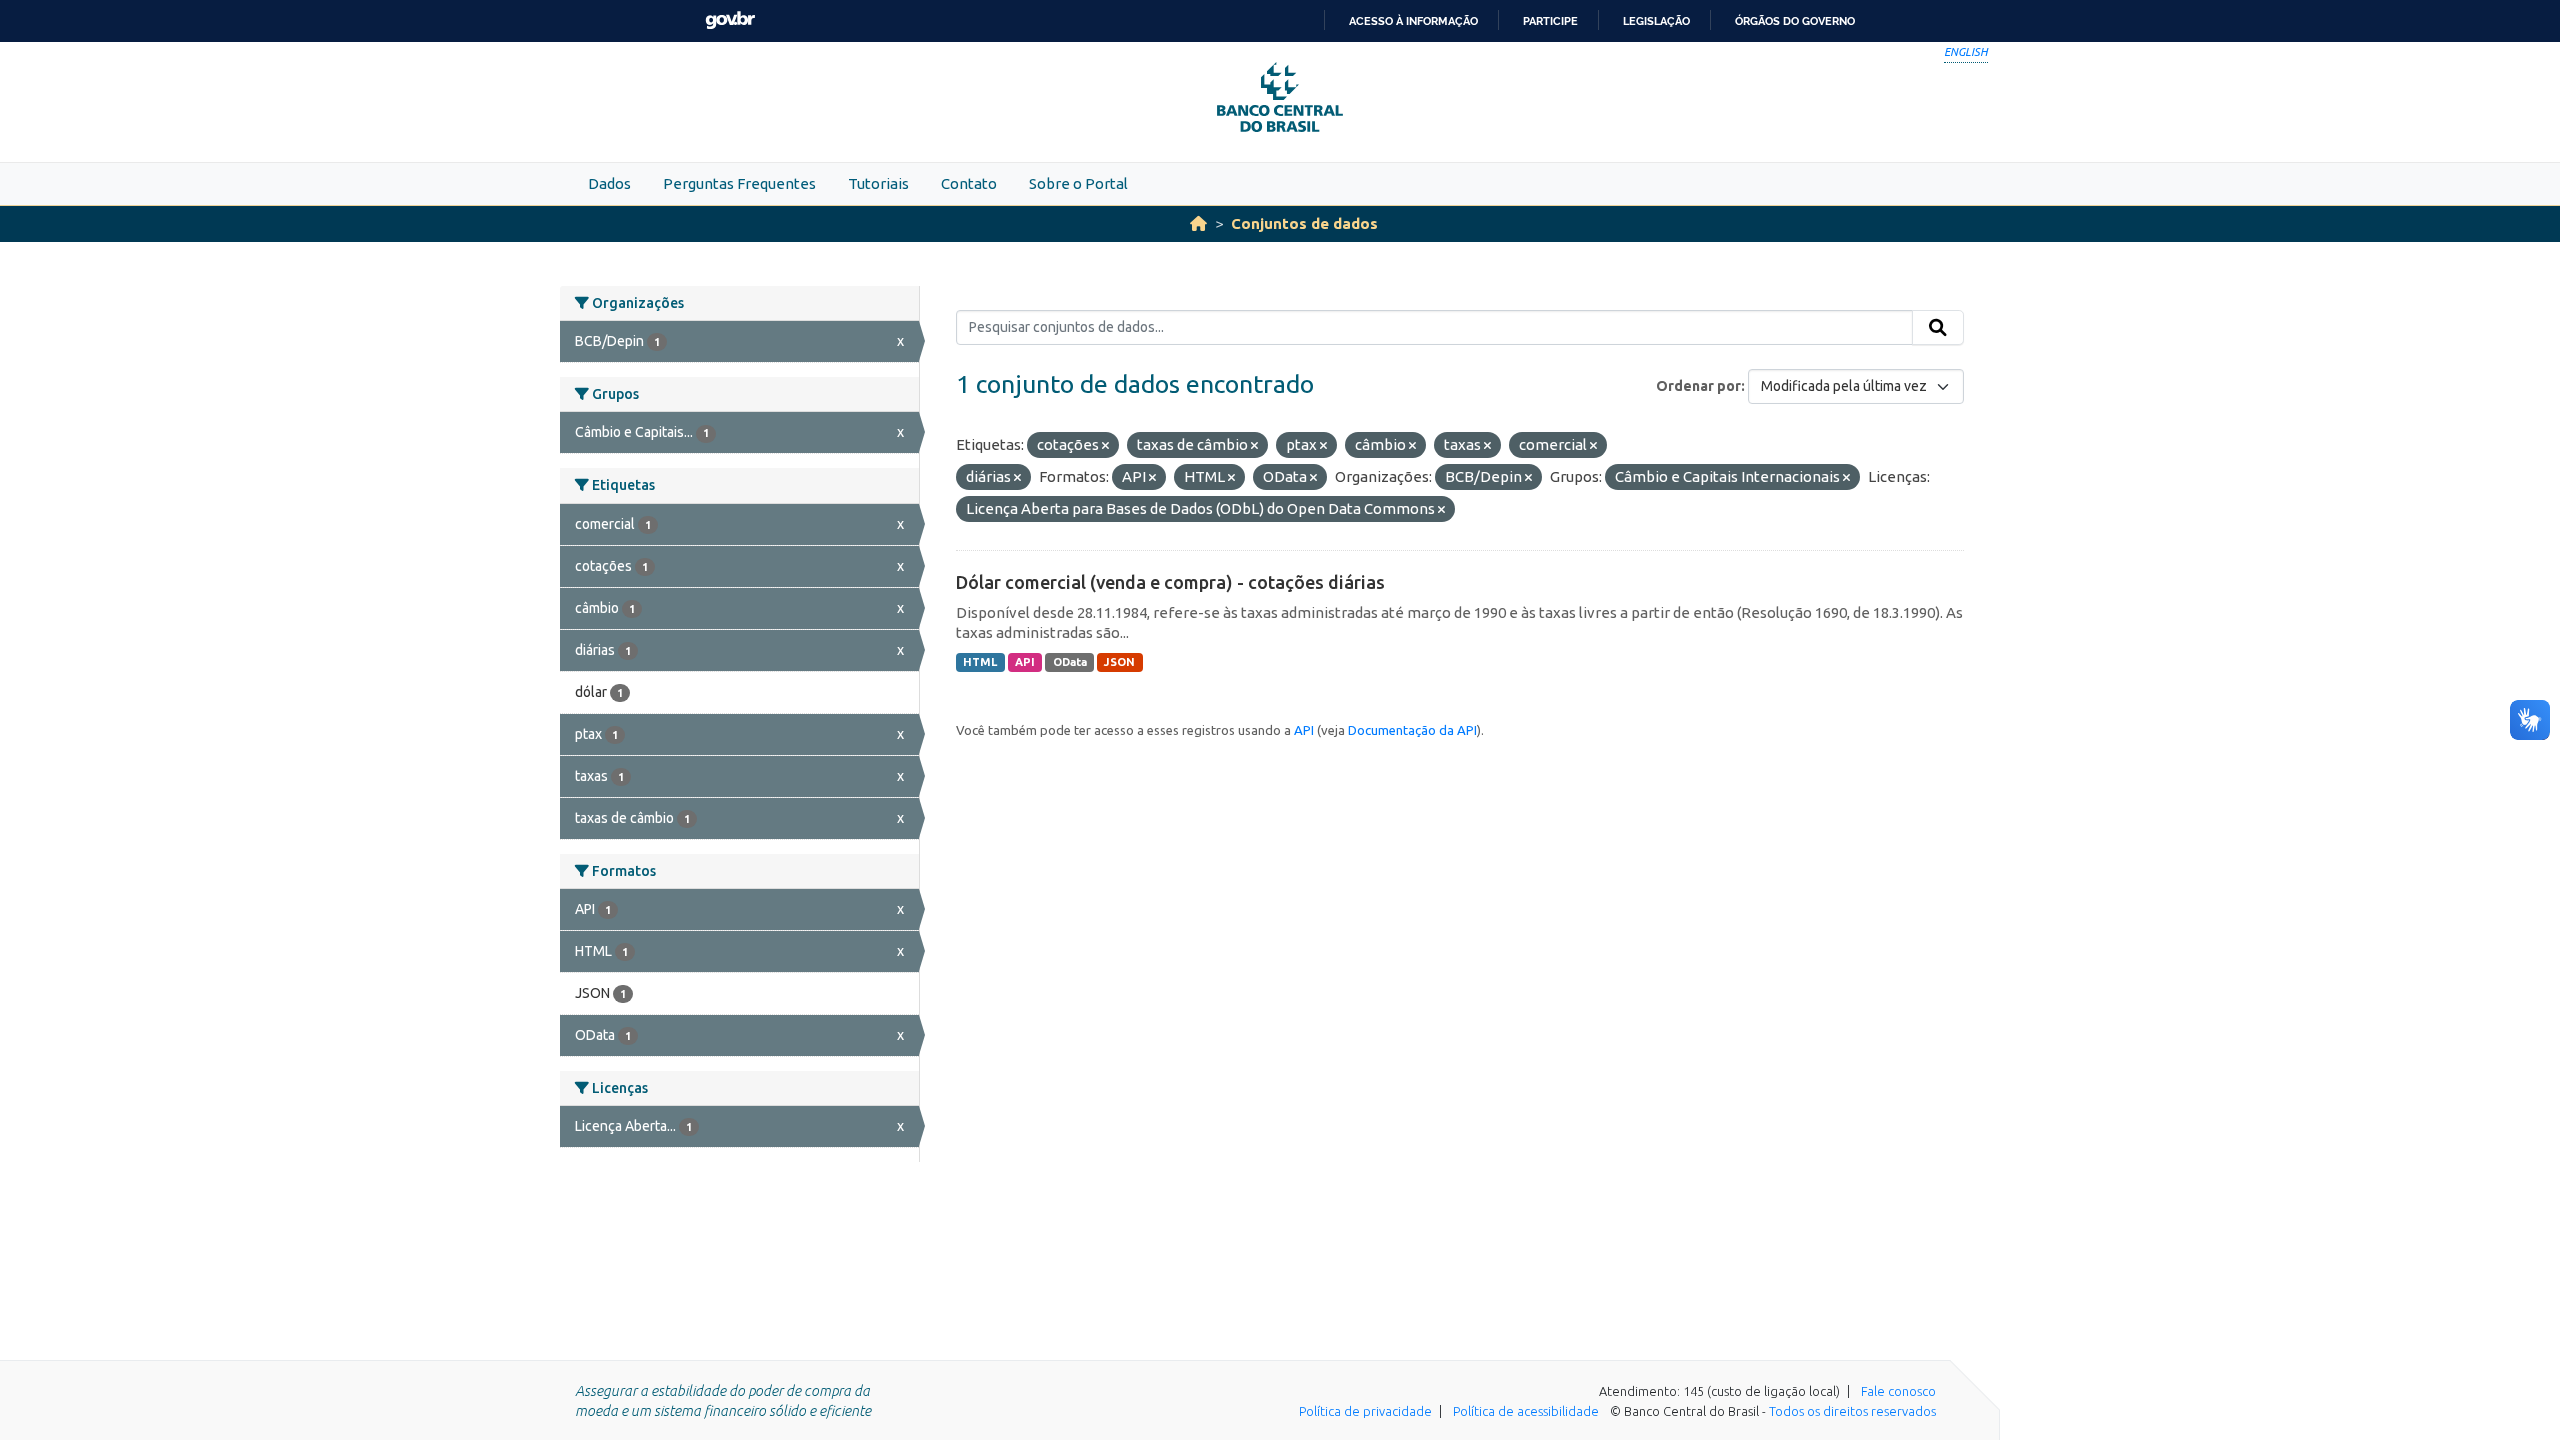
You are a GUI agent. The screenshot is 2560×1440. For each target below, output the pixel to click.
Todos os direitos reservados (1852, 1411)
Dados (609, 183)
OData (1070, 662)
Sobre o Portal (1078, 183)
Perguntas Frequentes (739, 183)
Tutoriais (878, 183)
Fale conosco (1898, 1391)
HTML (980, 662)
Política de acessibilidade (1526, 1411)
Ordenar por (1698, 386)
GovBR (730, 20)
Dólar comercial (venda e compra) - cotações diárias (1170, 582)
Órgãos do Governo (1795, 21)
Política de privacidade (1365, 1411)
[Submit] (1938, 328)
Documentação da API (1412, 730)
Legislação (1656, 21)
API (1025, 662)
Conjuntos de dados (1304, 223)
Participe (1550, 21)
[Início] (1198, 223)
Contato (969, 183)
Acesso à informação (1413, 21)
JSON (1119, 662)
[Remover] (1105, 446)
